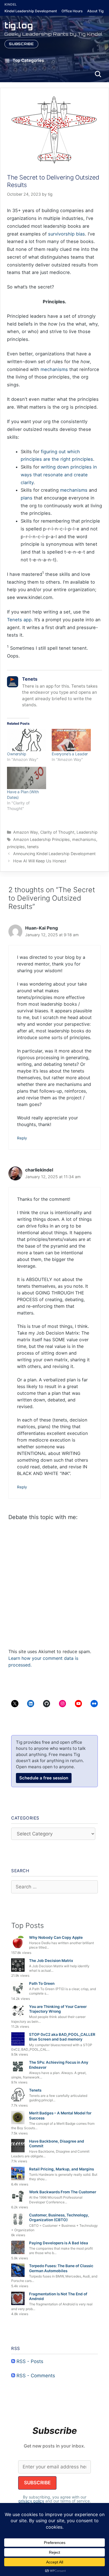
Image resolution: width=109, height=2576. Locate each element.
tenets (33, 847)
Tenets (35, 2090)
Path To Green (42, 1983)
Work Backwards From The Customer (63, 2192)
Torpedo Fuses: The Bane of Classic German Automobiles (61, 2268)
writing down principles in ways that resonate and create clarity (59, 475)
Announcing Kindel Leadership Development (54, 854)
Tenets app (19, 620)
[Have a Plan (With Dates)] (27, 778)
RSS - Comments (35, 2376)
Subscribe (21, 44)
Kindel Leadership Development (31, 11)
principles (16, 847)
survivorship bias (67, 234)
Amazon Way (26, 832)
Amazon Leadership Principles (42, 839)
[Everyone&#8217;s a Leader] (71, 740)
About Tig (95, 11)
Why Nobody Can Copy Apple (56, 1937)
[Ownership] (27, 740)
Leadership (87, 832)
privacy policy (31, 2501)
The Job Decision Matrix (51, 1961)
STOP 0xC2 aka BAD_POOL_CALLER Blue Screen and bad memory (62, 2037)
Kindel (11, 4)
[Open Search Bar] (98, 74)
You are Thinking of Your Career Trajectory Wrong (58, 2009)
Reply (22, 1138)
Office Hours (72, 11)
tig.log (19, 25)
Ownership (17, 754)
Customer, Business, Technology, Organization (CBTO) (59, 2218)
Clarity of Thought (57, 832)
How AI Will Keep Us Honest (40, 861)
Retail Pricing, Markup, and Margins (61, 2169)
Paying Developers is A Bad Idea (59, 2243)
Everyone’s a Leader (70, 754)
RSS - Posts (29, 2361)
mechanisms (55, 369)
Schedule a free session (44, 1778)
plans (27, 498)
